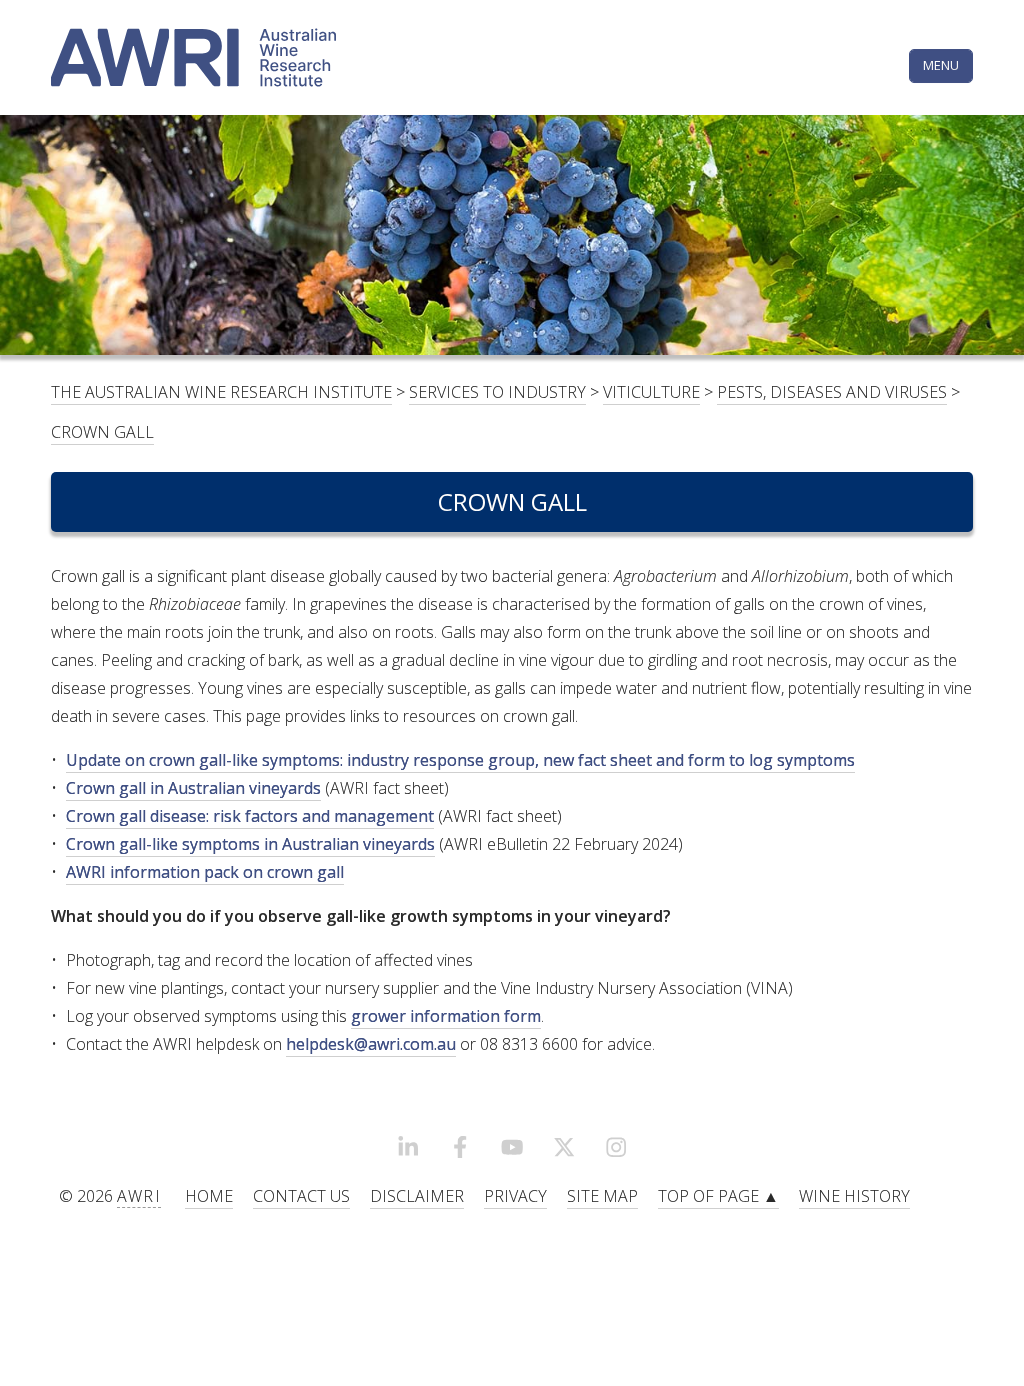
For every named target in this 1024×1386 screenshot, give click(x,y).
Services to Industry (497, 392)
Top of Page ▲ (718, 1196)
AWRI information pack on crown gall (205, 872)
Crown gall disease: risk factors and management (250, 816)
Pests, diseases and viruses (832, 392)
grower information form (446, 1016)
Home (209, 1196)
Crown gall (102, 432)
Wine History (854, 1196)
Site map (602, 1196)
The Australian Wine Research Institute (221, 392)
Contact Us (301, 1196)
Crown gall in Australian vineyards (193, 788)
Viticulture (651, 392)
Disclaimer (417, 1196)
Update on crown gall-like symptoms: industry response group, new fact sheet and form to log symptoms (460, 760)
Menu (941, 65)
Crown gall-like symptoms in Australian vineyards (250, 844)
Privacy (515, 1196)
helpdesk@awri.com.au (371, 1044)
